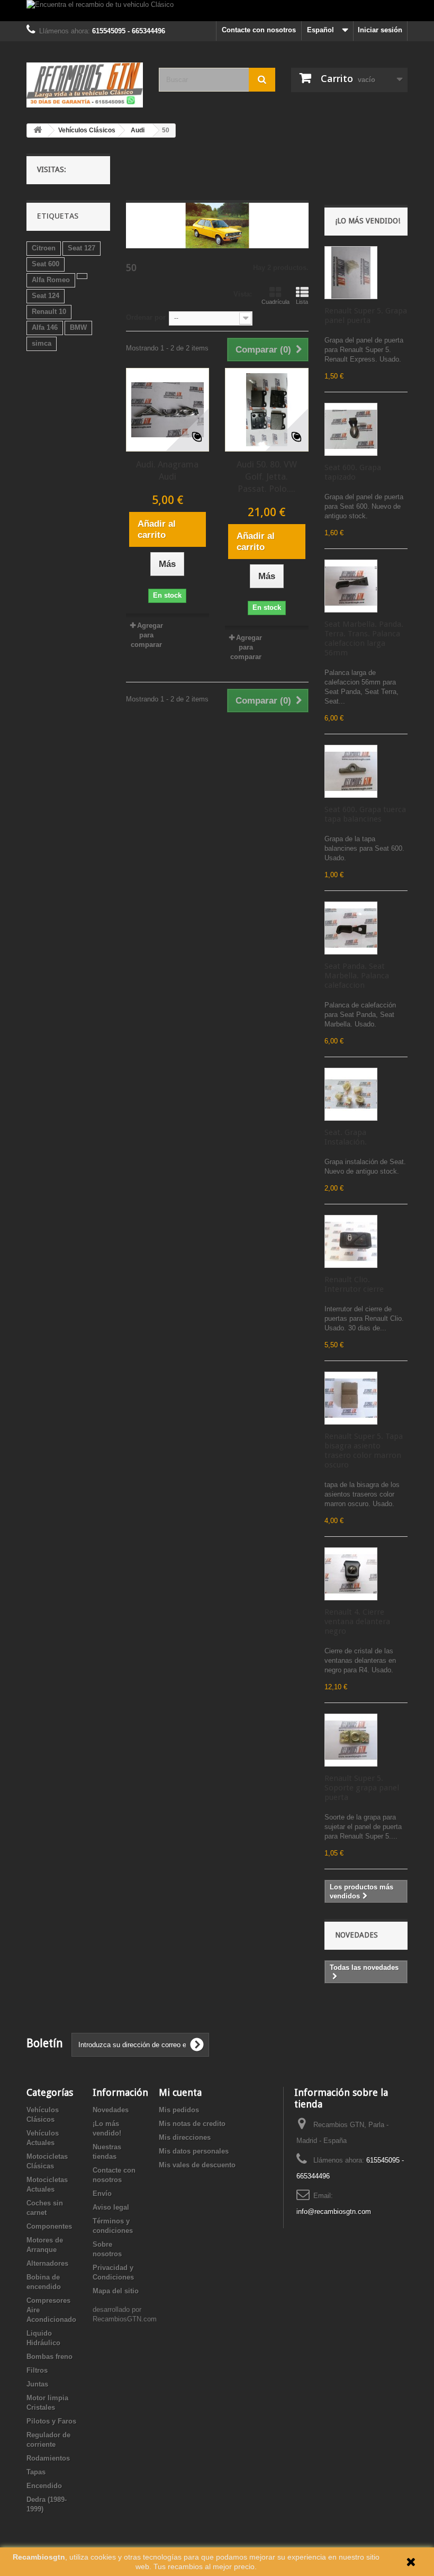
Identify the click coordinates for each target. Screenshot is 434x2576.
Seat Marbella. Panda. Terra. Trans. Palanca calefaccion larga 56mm (364, 638)
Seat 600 (46, 264)
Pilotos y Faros (51, 2421)
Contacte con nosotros (259, 30)
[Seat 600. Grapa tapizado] (351, 429)
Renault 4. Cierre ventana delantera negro (357, 1622)
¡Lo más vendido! (368, 221)
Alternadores (47, 2263)
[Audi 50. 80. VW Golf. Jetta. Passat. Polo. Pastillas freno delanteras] (267, 410)
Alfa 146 (45, 327)
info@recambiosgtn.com (334, 2212)
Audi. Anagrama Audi (167, 470)
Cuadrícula (275, 302)
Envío (102, 2194)
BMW (78, 327)
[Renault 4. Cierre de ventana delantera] (351, 1574)
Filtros (37, 2370)
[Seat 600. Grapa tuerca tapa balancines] (351, 771)
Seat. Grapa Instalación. (346, 1137)
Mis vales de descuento (197, 2165)
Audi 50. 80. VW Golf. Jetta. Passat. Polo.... (267, 476)
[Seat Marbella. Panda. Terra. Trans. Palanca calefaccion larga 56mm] (351, 586)
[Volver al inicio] (38, 130)
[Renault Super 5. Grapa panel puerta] (351, 273)
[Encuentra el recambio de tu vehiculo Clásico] (217, 11)
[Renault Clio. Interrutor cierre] (351, 1241)
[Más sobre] (82, 276)
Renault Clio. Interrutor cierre (354, 1284)
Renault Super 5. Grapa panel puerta (366, 316)
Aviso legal (111, 2207)
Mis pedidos (179, 2110)
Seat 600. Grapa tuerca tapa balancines (365, 814)
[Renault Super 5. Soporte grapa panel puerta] (351, 1740)
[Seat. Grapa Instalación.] (351, 1094)
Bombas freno (49, 2357)
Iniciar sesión (380, 30)
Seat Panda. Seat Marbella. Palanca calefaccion (357, 976)
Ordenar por (146, 317)
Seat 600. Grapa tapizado (353, 472)
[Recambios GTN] (85, 85)
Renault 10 (49, 312)
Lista (302, 302)
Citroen (44, 248)
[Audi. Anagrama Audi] (168, 410)
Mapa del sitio (116, 2291)
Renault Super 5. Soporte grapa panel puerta (362, 1788)
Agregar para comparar (147, 635)
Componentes (49, 2226)
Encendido (44, 2486)
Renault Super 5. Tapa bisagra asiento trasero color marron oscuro (364, 1451)
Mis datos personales (194, 2151)
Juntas (37, 2384)
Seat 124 (46, 296)
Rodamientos (48, 2458)
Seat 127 (82, 248)
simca (42, 343)
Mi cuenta (180, 2092)
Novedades (356, 1935)
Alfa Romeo (51, 280)
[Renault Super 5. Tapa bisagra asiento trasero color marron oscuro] (351, 1398)
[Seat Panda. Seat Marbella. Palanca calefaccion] (351, 928)
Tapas (36, 2472)
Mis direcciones (185, 2137)
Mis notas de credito (192, 2124)
